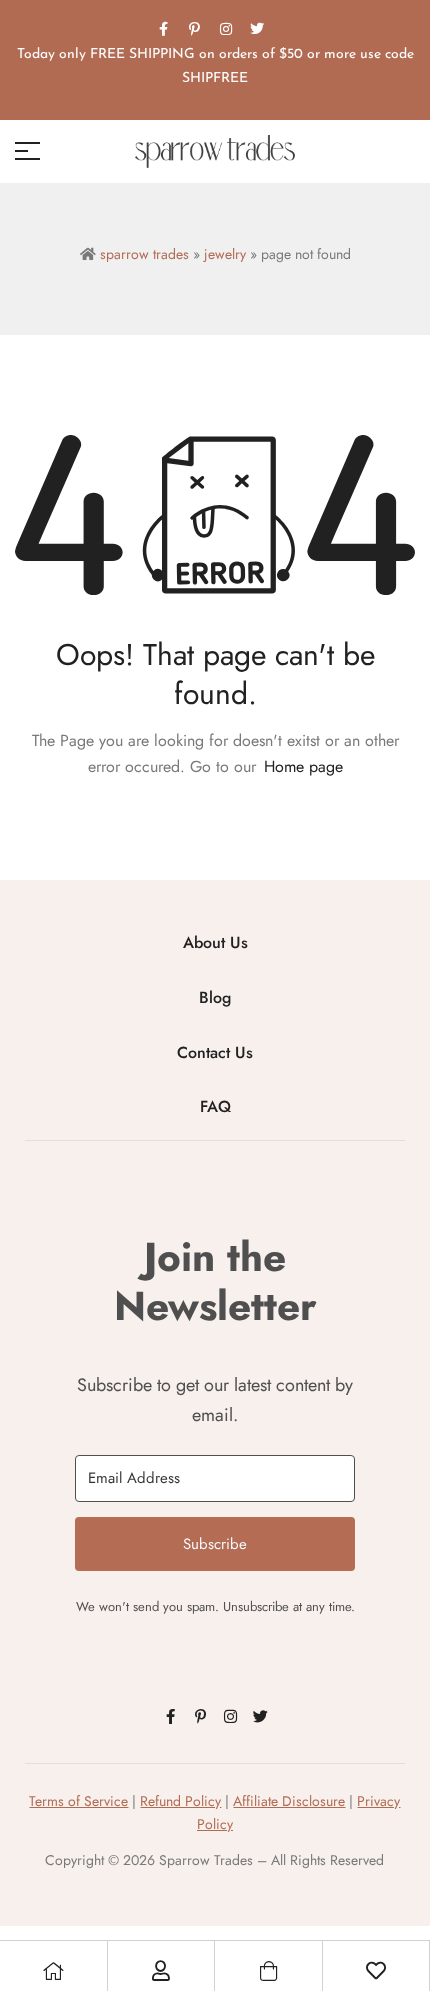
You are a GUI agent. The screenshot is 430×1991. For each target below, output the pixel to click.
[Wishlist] (376, 1971)
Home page (303, 766)
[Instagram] (226, 29)
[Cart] (268, 1971)
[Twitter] (257, 29)
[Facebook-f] (164, 29)
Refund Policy (180, 1801)
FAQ (215, 1106)
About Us (215, 942)
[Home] (53, 1971)
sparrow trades (144, 254)
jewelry (225, 254)
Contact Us (215, 1052)
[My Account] (161, 1971)
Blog (215, 997)
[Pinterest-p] (195, 29)
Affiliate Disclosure (289, 1801)
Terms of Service (78, 1801)
